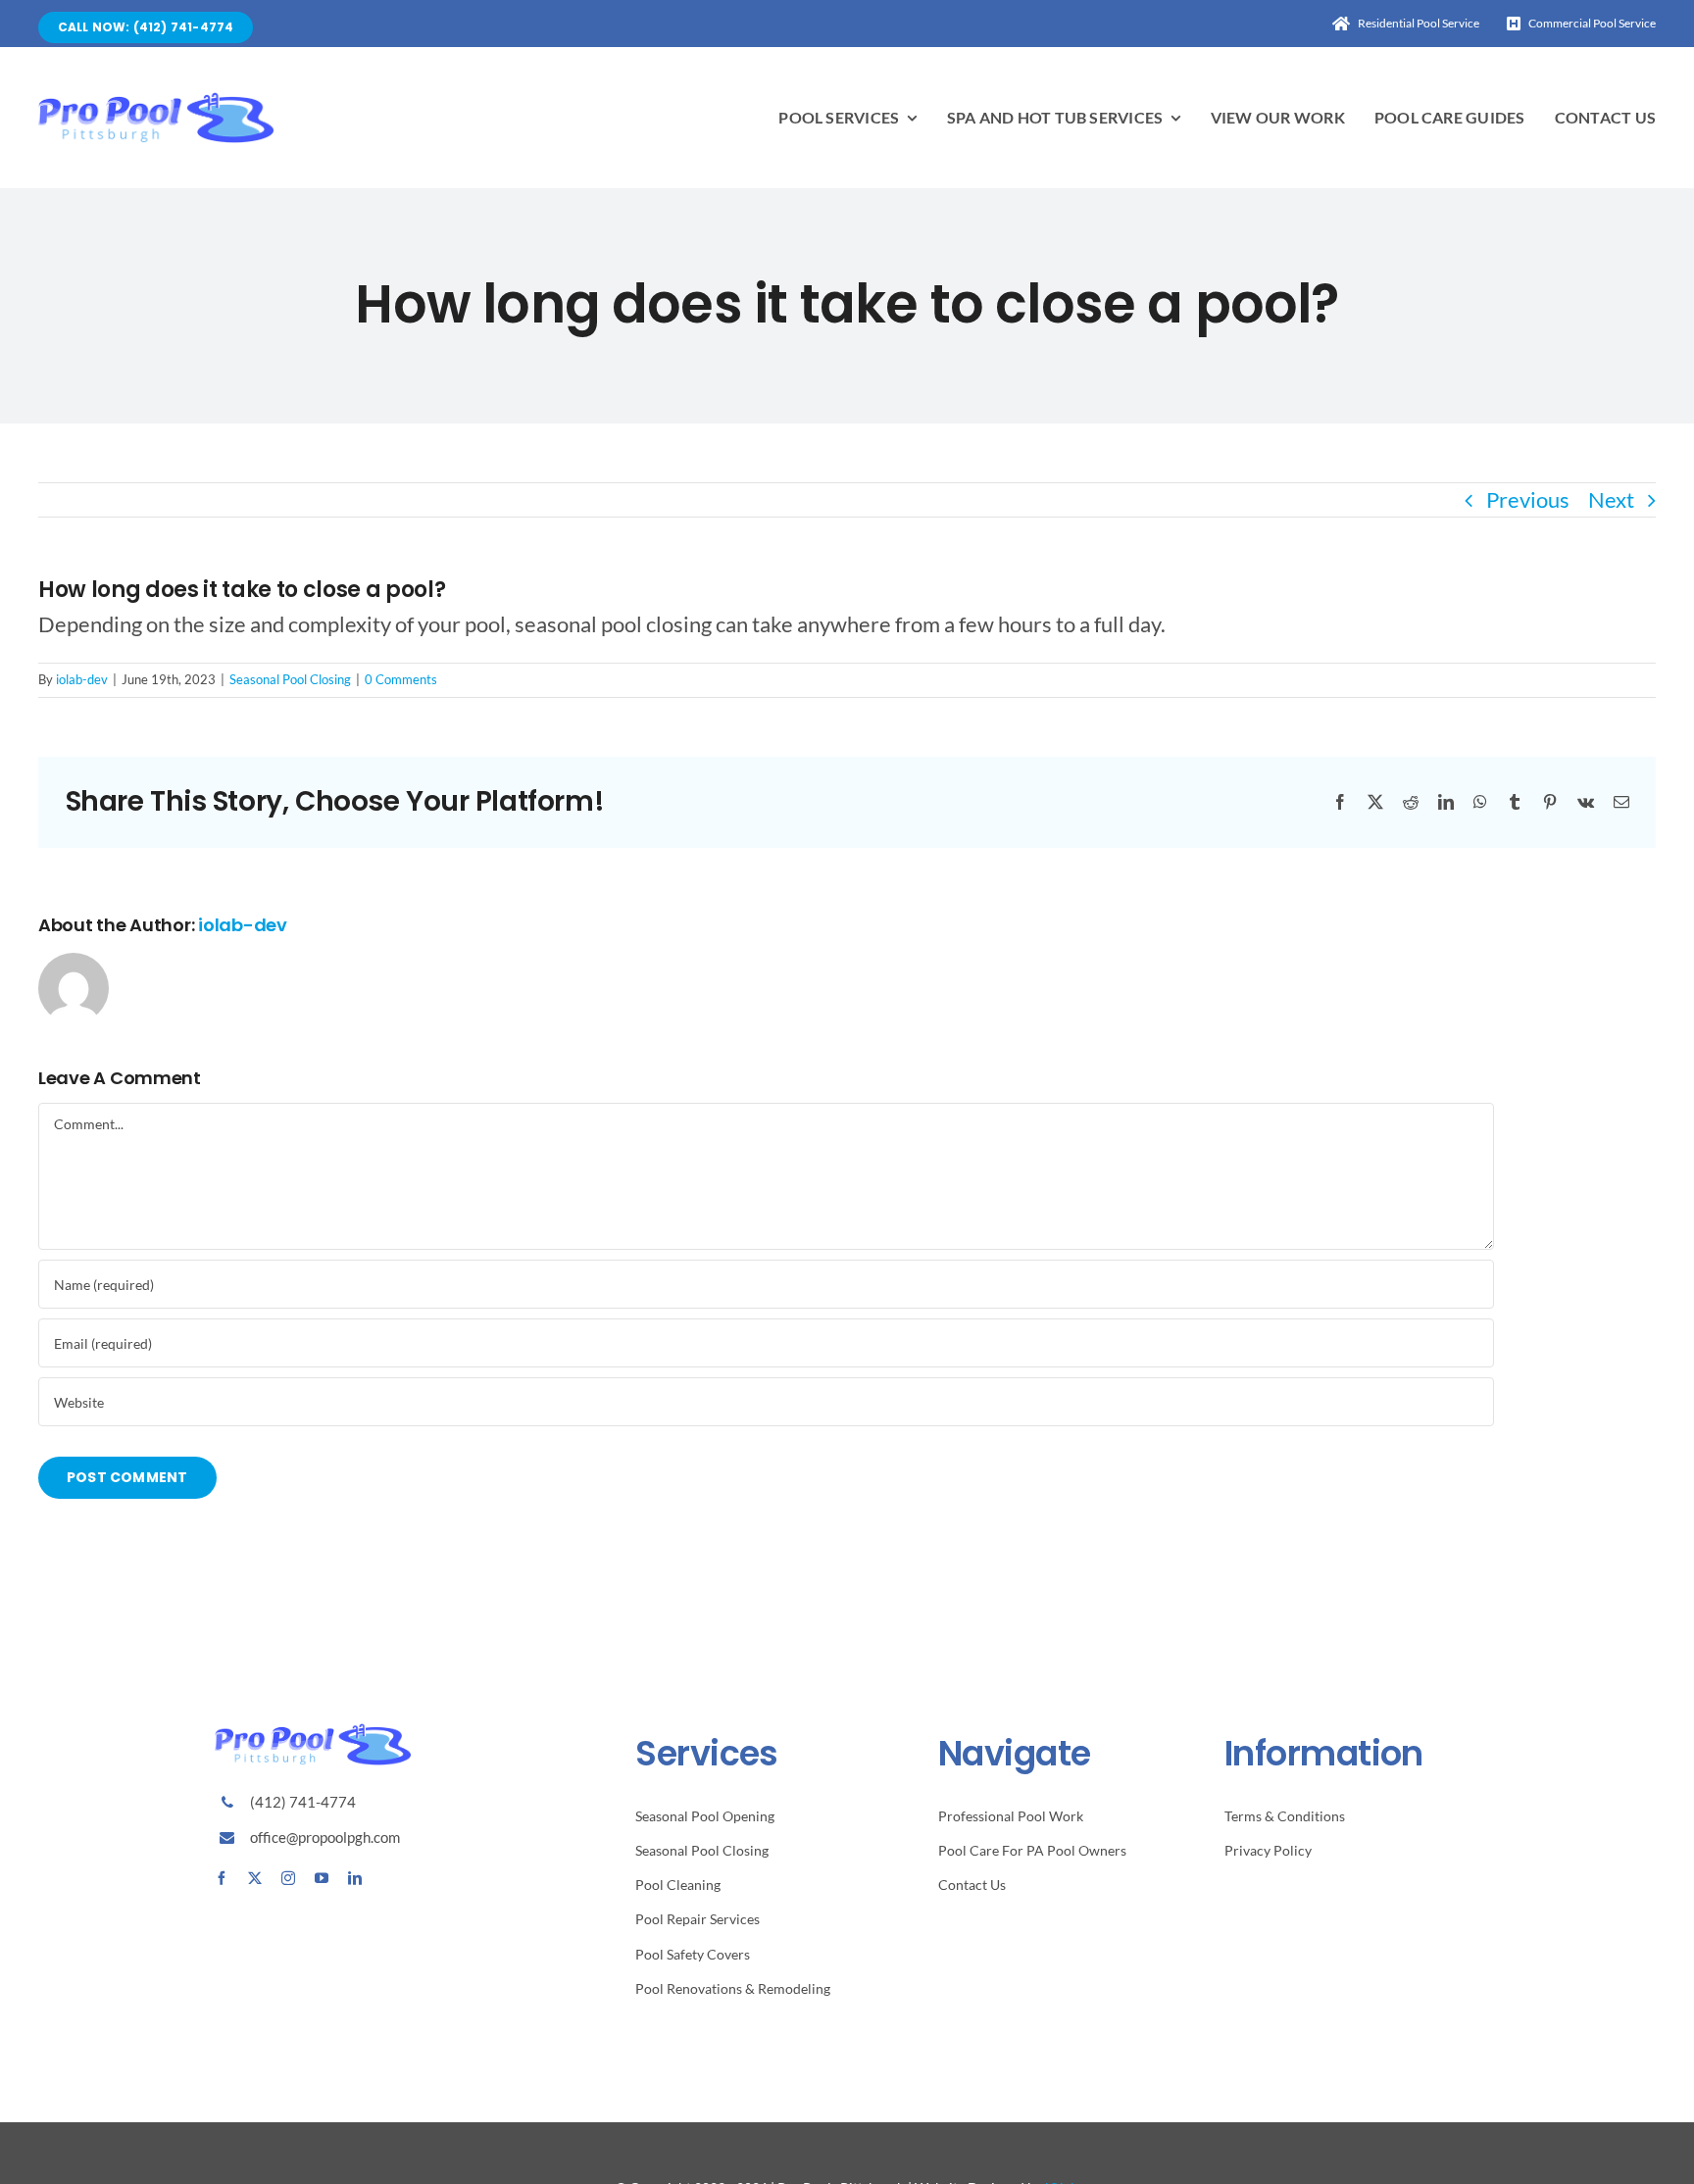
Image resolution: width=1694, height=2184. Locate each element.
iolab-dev (82, 679)
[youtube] (322, 1878)
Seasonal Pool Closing (290, 679)
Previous (1528, 499)
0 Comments (401, 679)
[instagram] (288, 1878)
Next (1611, 499)
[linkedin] (355, 1878)
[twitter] (255, 1878)
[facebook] (222, 1878)
